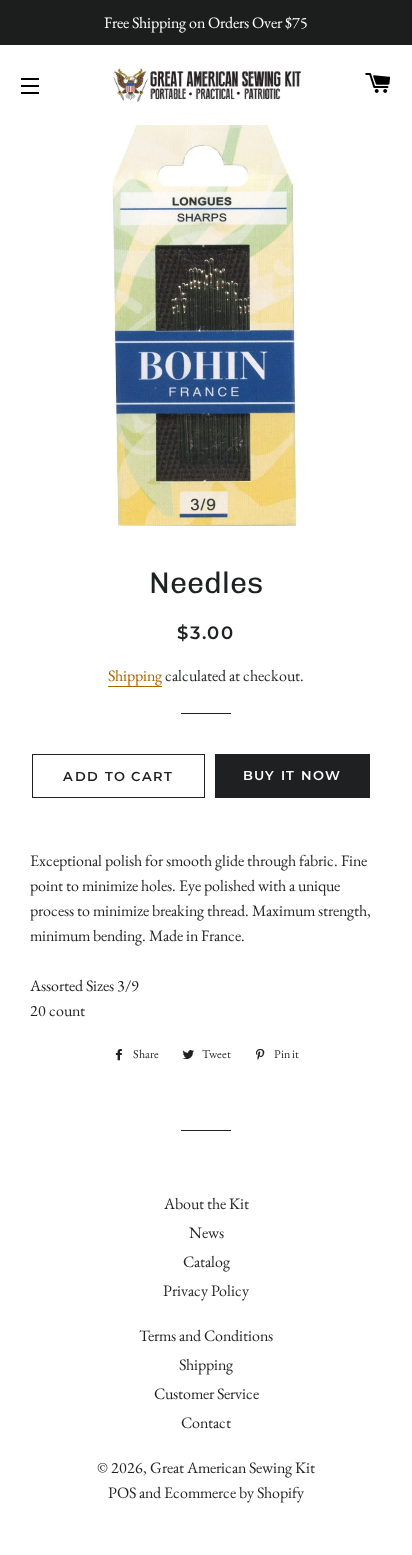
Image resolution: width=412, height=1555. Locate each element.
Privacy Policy (206, 1290)
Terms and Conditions (206, 1335)
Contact (206, 1422)
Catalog (206, 1261)
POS (122, 1492)
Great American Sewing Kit (232, 1467)
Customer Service (206, 1393)
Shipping (135, 675)
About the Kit (206, 1203)
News (206, 1232)
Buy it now (292, 775)
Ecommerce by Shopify (234, 1492)
